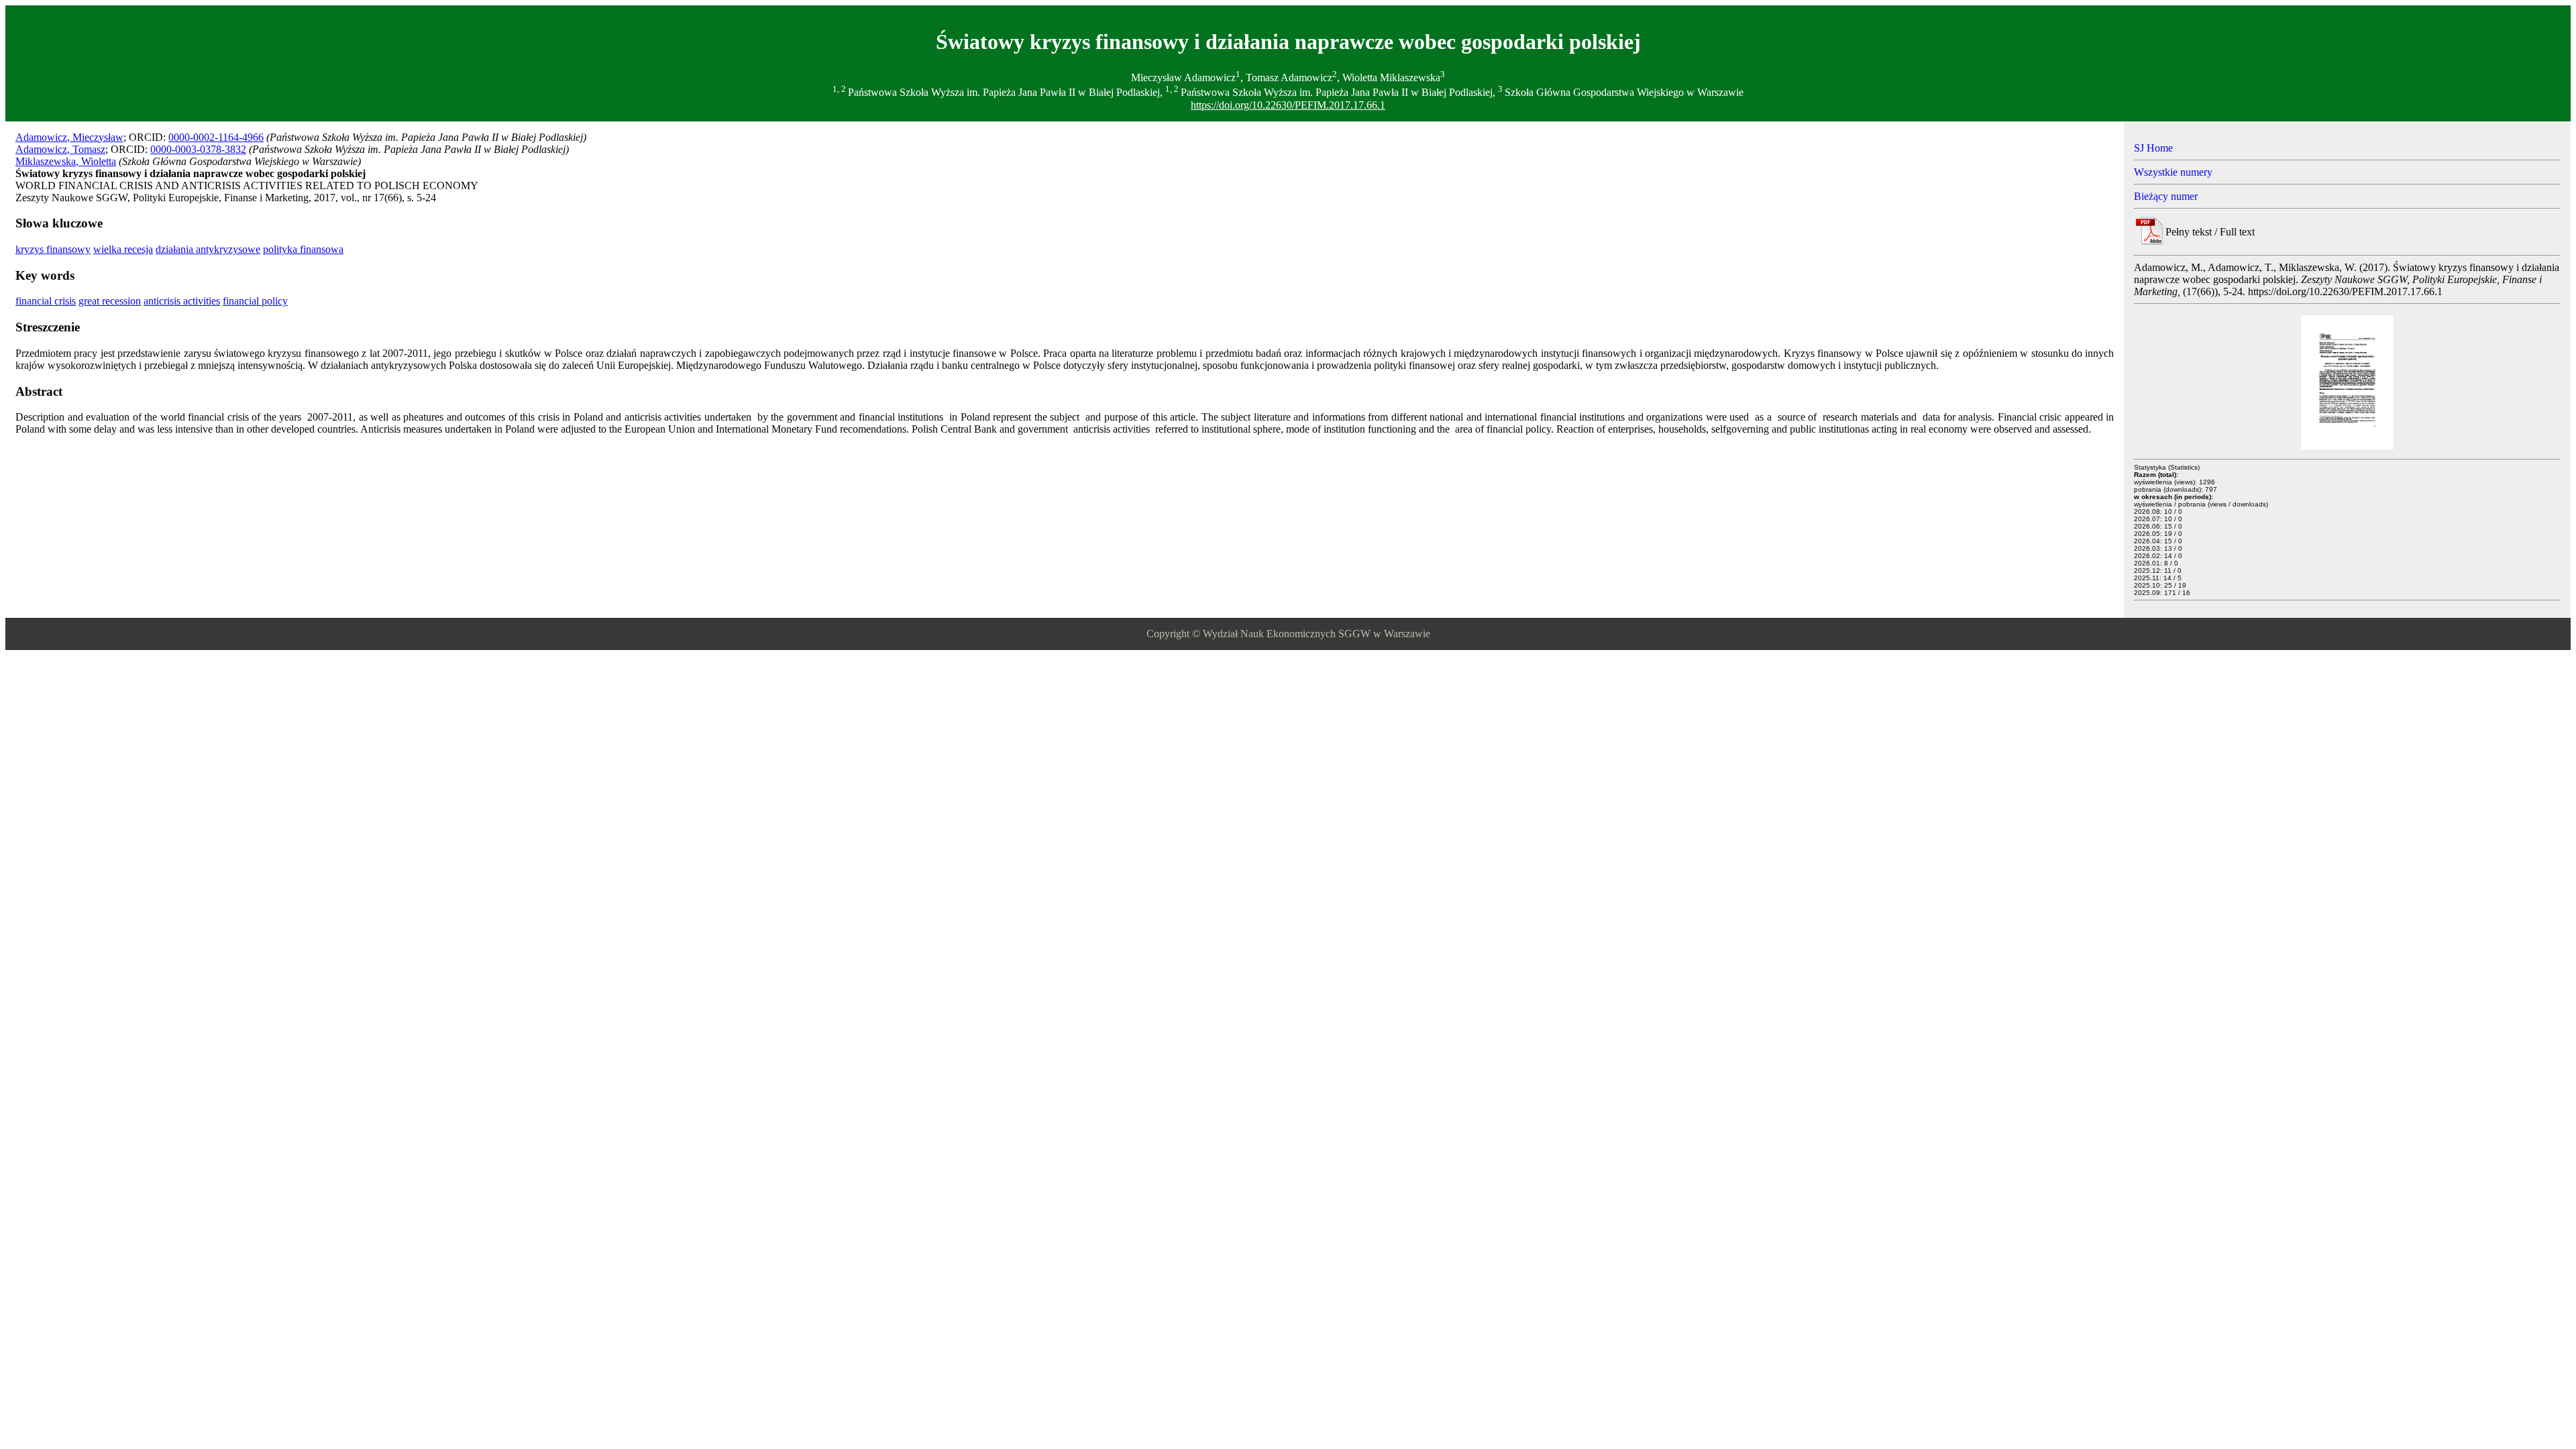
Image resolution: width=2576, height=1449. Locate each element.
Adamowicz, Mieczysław (69, 137)
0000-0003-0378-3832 (198, 149)
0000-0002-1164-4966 (216, 137)
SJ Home (2153, 148)
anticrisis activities (182, 301)
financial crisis (46, 301)
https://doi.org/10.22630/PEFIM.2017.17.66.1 (1288, 105)
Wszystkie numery (2173, 172)
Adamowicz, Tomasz (60, 149)
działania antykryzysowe (208, 249)
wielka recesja (123, 249)
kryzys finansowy (53, 249)
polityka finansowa (303, 249)
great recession (110, 301)
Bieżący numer (2166, 196)
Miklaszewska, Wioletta (66, 161)
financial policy (255, 301)
